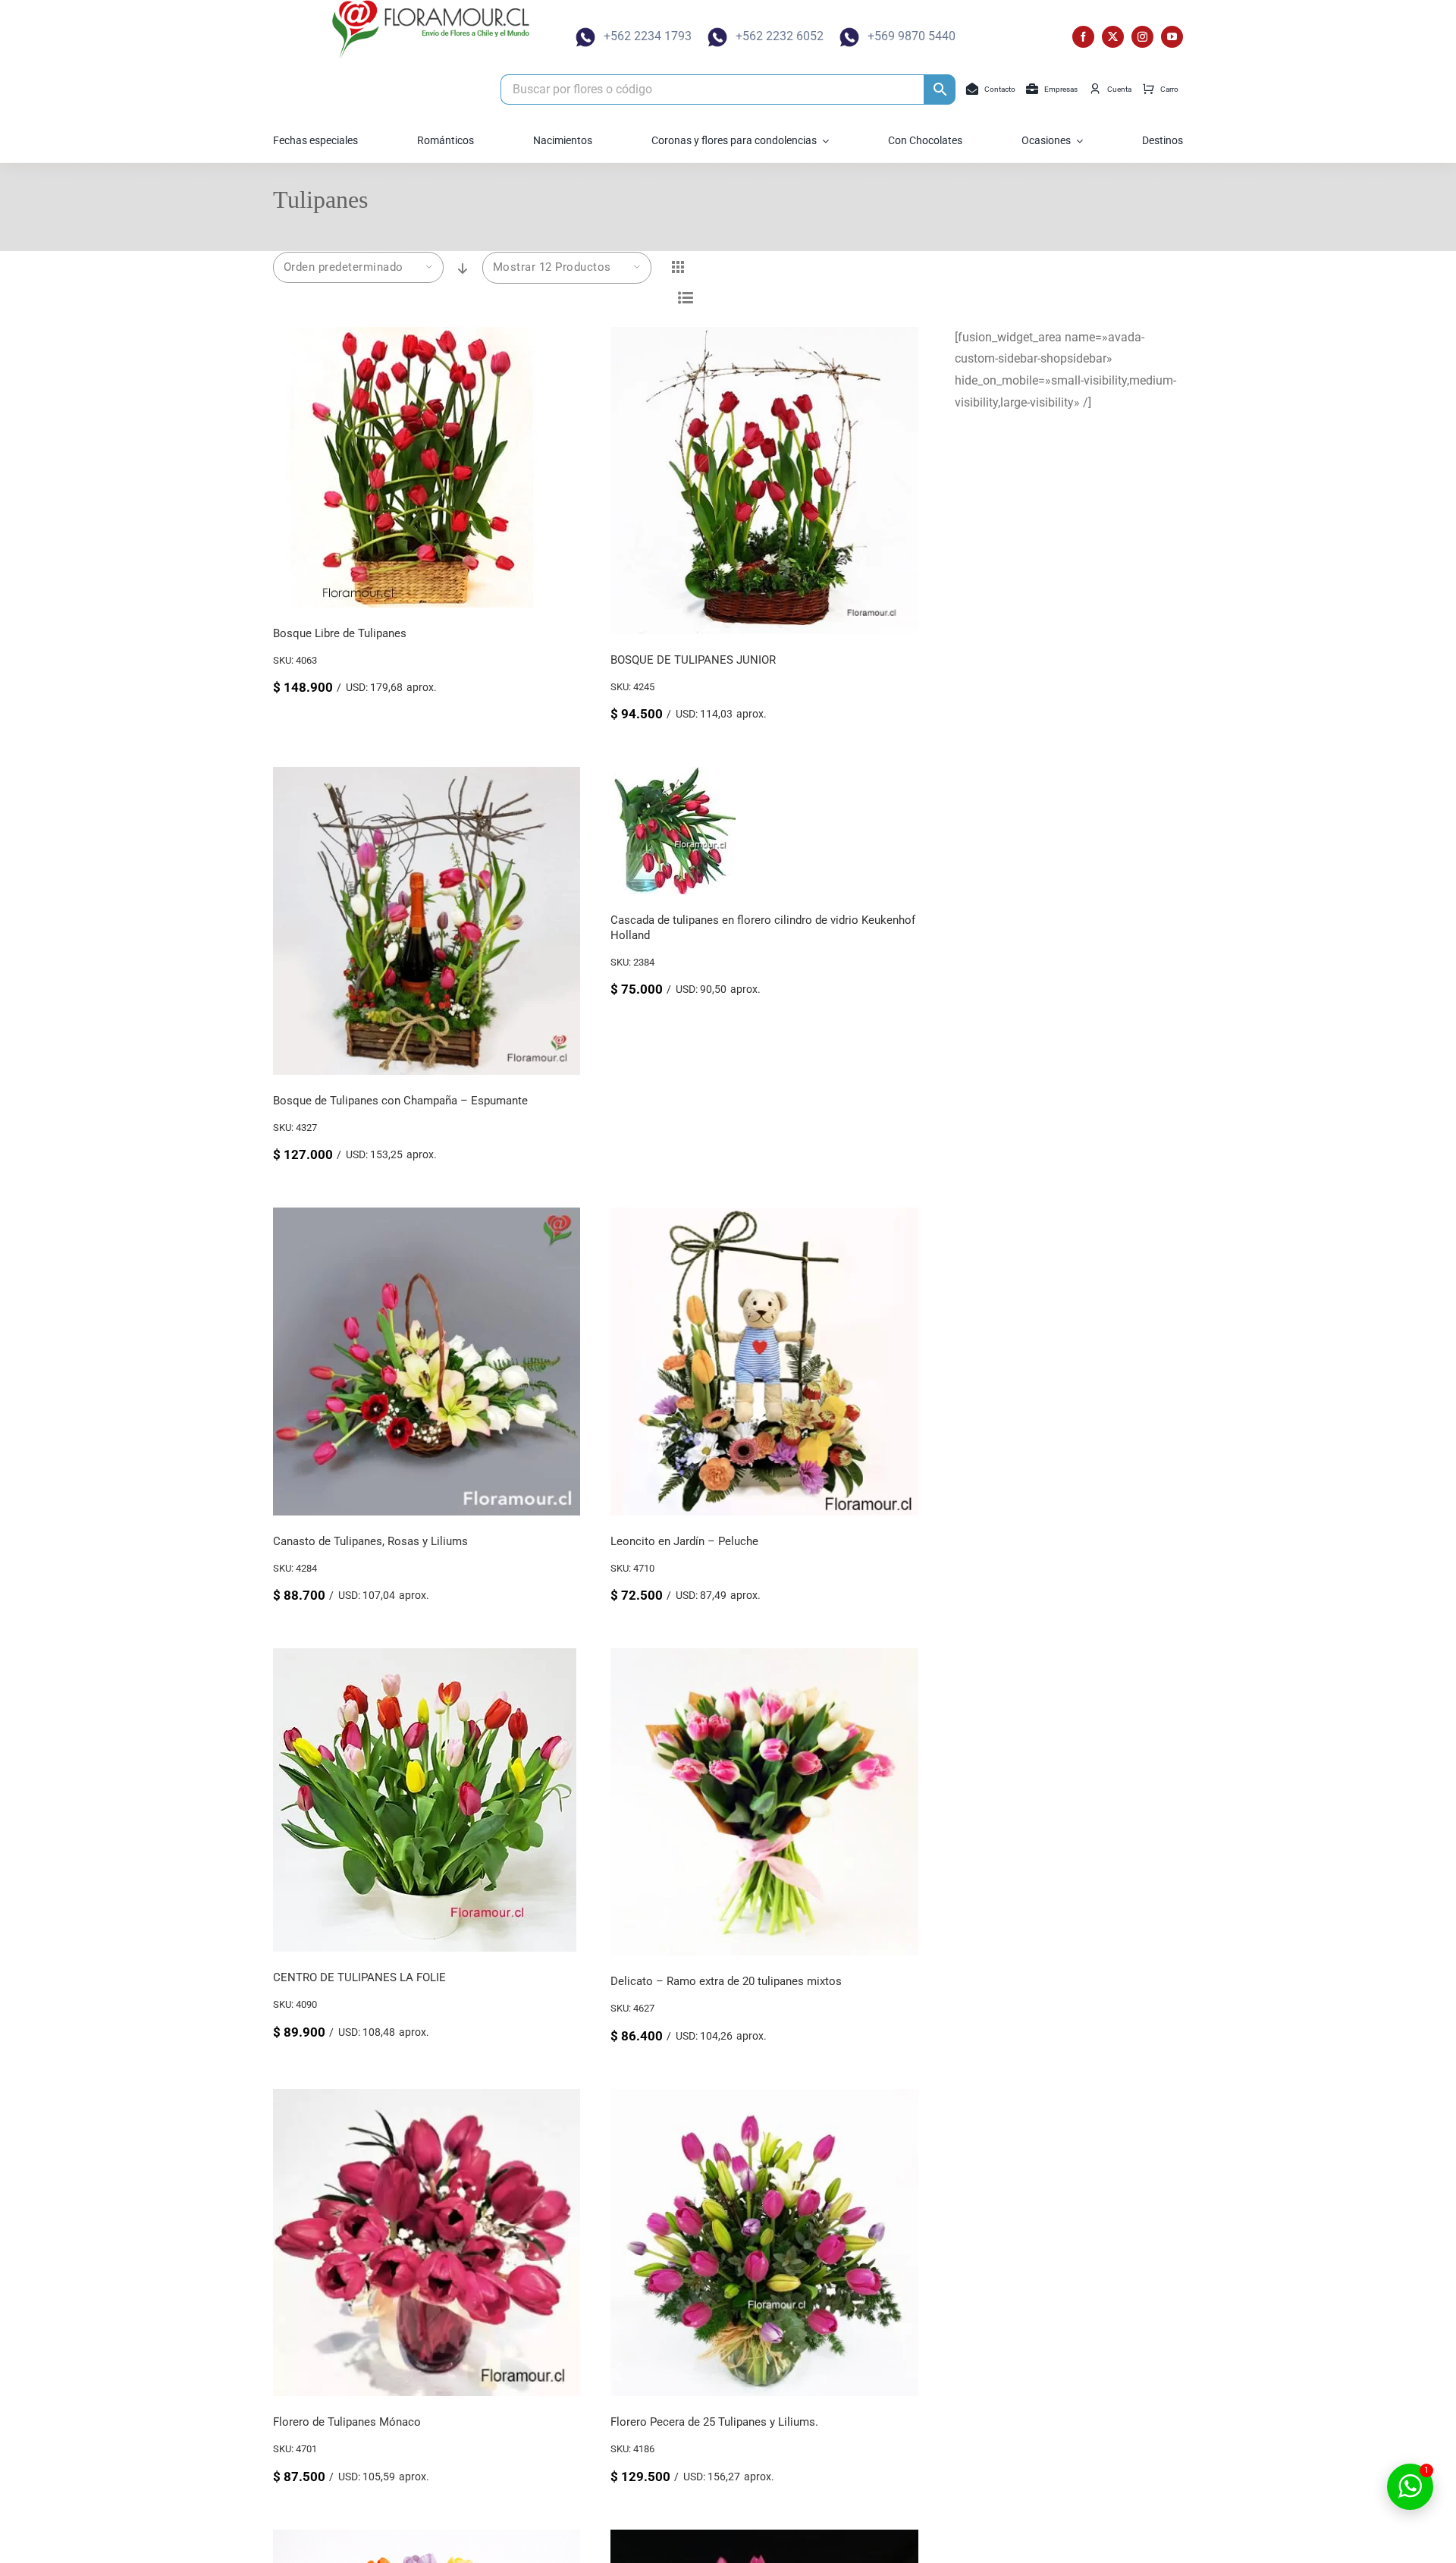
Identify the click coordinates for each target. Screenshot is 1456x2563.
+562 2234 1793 (648, 36)
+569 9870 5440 (912, 36)
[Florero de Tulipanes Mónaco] (427, 2099)
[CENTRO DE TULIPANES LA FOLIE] (425, 1658)
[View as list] (686, 298)
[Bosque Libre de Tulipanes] (413, 337)
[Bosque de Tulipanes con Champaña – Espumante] (427, 777)
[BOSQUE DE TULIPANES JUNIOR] (764, 337)
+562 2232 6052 (780, 36)
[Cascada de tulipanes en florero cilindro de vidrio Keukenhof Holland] (673, 777)
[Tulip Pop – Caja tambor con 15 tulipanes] (427, 2540)
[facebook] (1083, 37)
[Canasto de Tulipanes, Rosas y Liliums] (427, 1218)
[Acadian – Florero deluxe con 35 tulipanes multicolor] (764, 2540)
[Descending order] (463, 269)
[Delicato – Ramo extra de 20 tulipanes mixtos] (764, 1658)
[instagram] (1142, 37)
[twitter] (1113, 37)
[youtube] (1172, 37)
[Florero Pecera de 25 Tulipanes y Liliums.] (764, 2099)
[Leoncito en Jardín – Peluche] (764, 1218)
